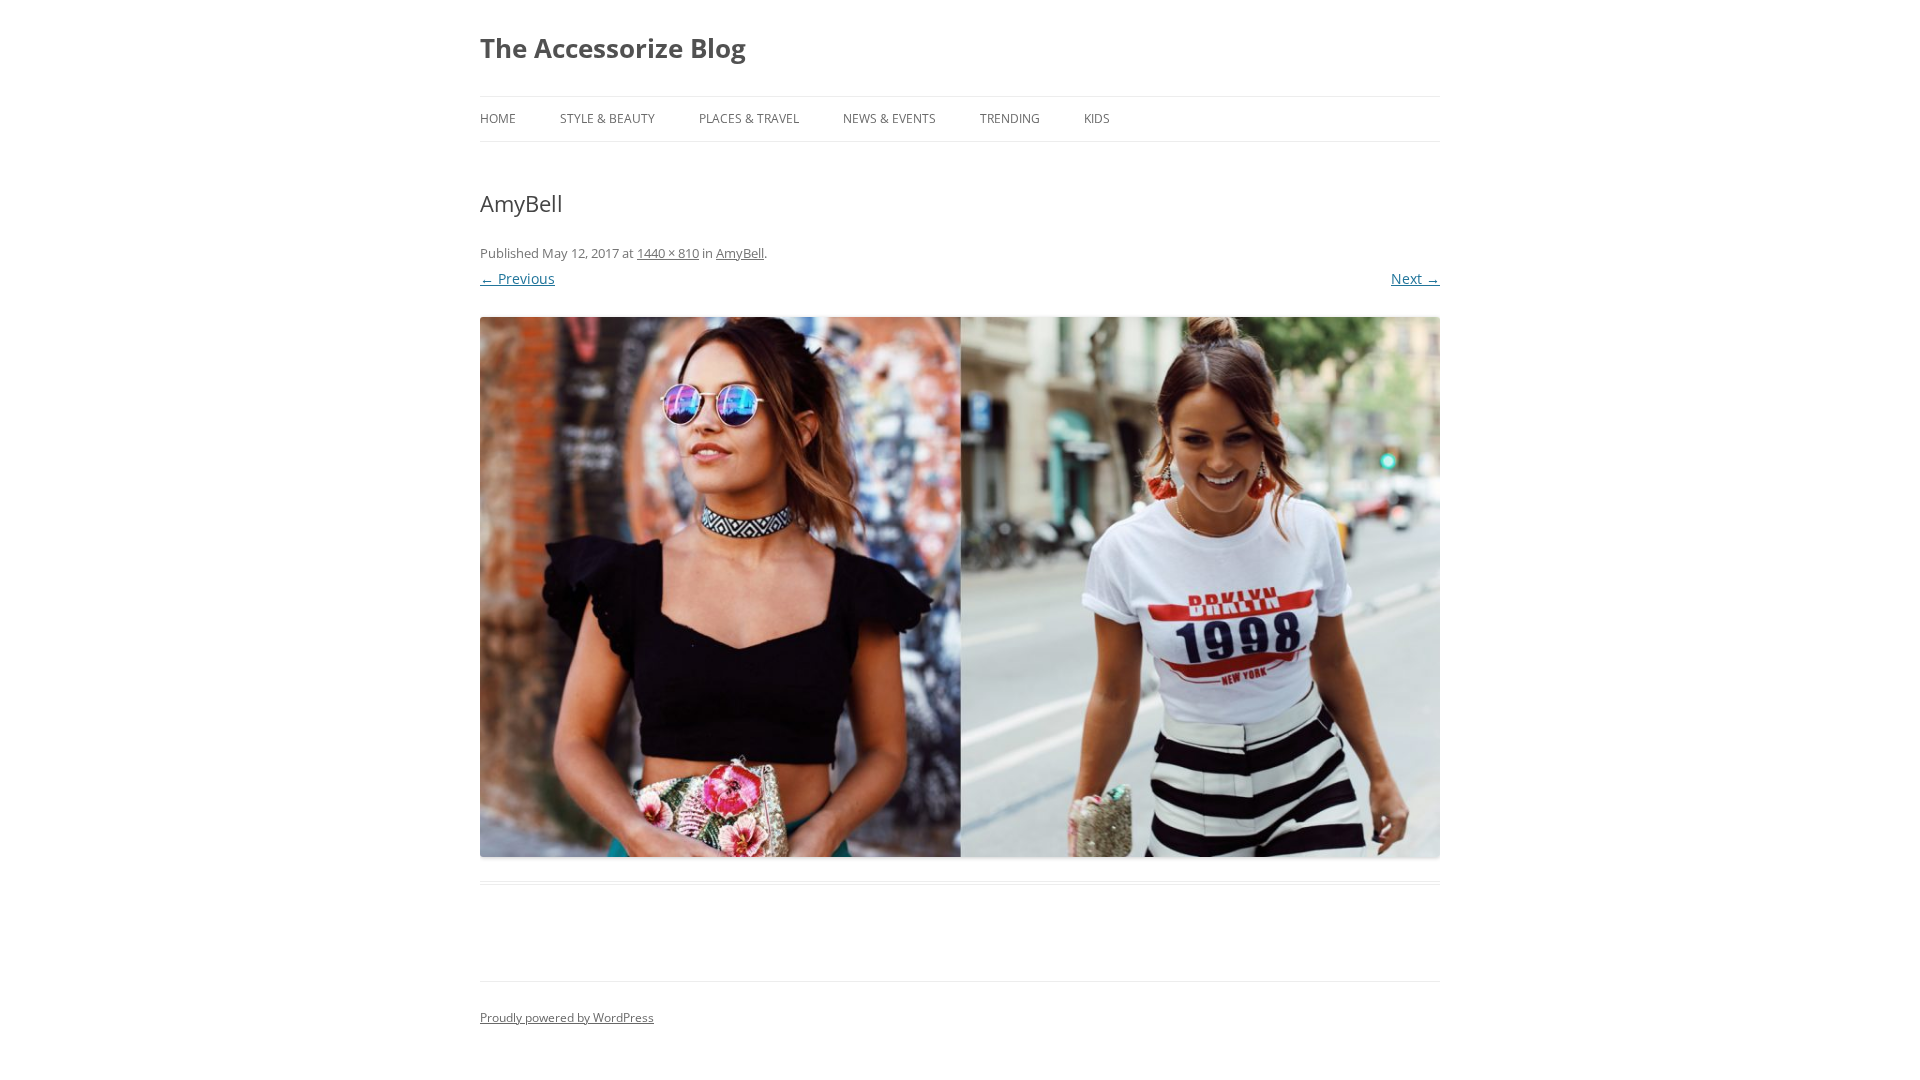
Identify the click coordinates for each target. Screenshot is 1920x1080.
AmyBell (740, 253)
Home (498, 118)
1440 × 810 (668, 253)
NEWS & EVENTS (889, 118)
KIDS (1097, 118)
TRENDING (1010, 118)
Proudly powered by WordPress (567, 1017)
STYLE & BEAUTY (607, 118)
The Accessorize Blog (613, 48)
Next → (1415, 278)
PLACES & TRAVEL (749, 118)
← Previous (517, 278)
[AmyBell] (960, 587)
